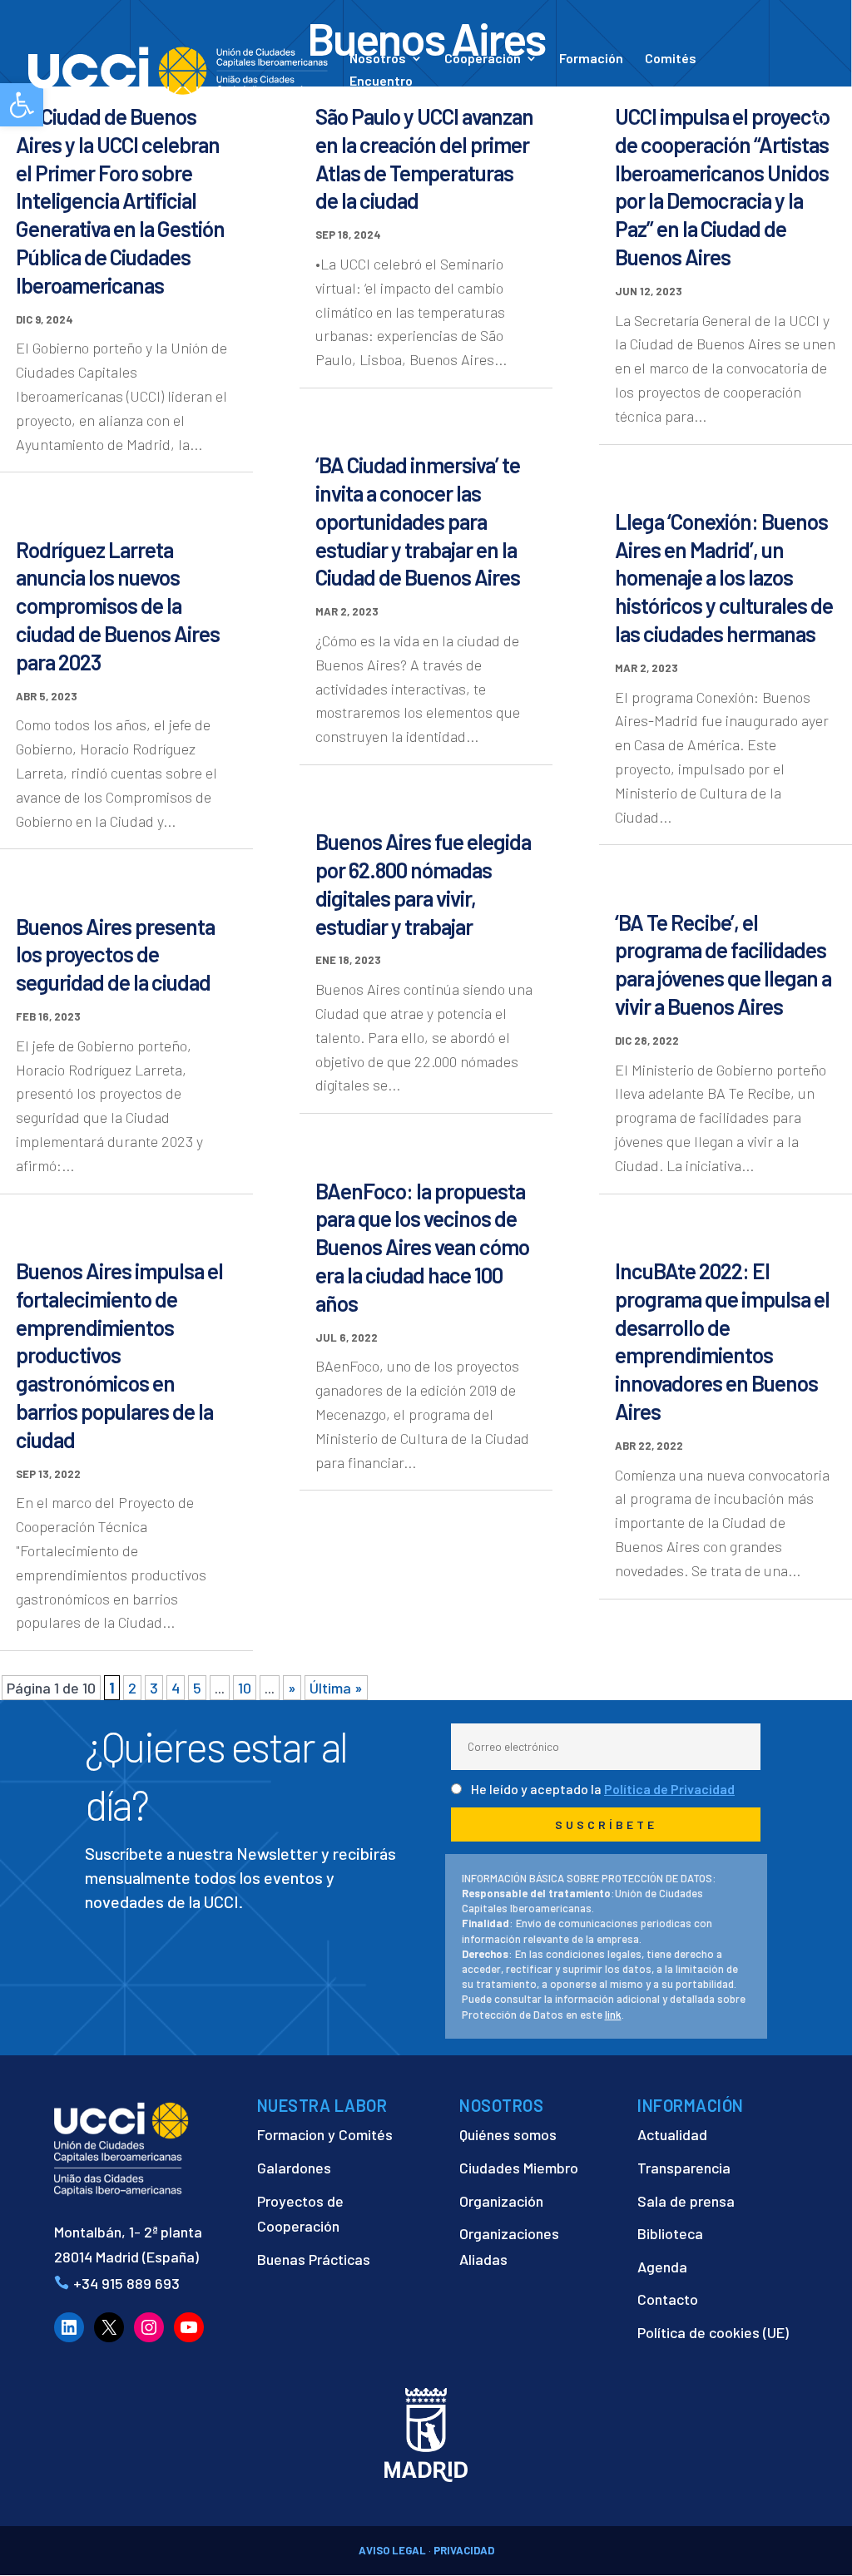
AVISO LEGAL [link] (392, 2550)
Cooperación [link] (483, 59)
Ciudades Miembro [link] (519, 2168)
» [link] (292, 1688)
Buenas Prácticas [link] (314, 2259)
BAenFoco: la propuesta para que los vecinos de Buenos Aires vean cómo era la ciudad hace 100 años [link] (422, 1247)
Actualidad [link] (566, 98)
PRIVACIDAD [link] (464, 2550)
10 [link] (245, 1688)
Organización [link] (501, 2201)
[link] (178, 69)
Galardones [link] (294, 2168)
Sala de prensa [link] (686, 2201)
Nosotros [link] (378, 59)
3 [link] (154, 1688)
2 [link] (132, 1688)
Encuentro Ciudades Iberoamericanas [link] (431, 89)
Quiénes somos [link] (508, 2134)
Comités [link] (671, 59)
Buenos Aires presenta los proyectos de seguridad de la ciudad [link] (115, 954)
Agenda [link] (662, 2267)
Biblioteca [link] (670, 2233)
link (613, 2015)
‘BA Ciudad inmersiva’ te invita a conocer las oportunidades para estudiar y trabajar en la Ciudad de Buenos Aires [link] (418, 521)
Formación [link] (591, 59)
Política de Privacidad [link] (669, 1789)
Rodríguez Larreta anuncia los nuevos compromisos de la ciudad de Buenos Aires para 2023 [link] (118, 606)
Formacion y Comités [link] (325, 2134)
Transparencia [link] (684, 2168)
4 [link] (176, 1688)
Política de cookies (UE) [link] (713, 2332)
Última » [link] (336, 1688)
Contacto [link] (666, 98)
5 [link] (197, 1688)
